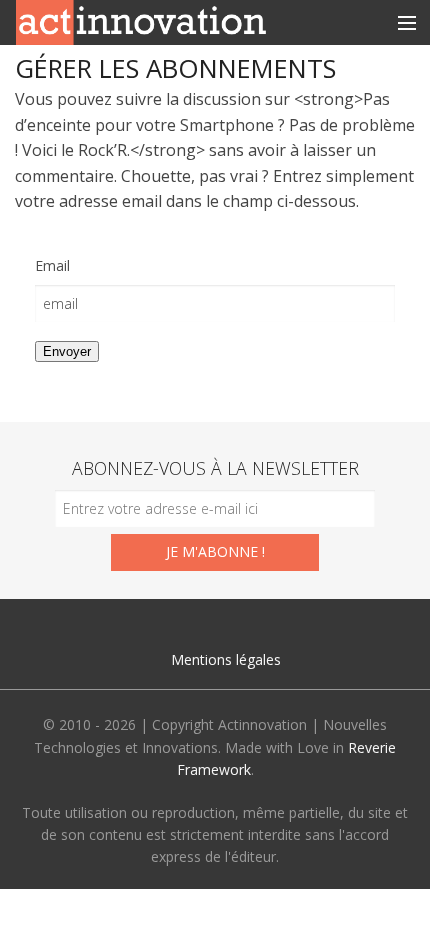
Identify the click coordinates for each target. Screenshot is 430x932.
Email (52, 265)
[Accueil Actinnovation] (141, 21)
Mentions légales (226, 659)
